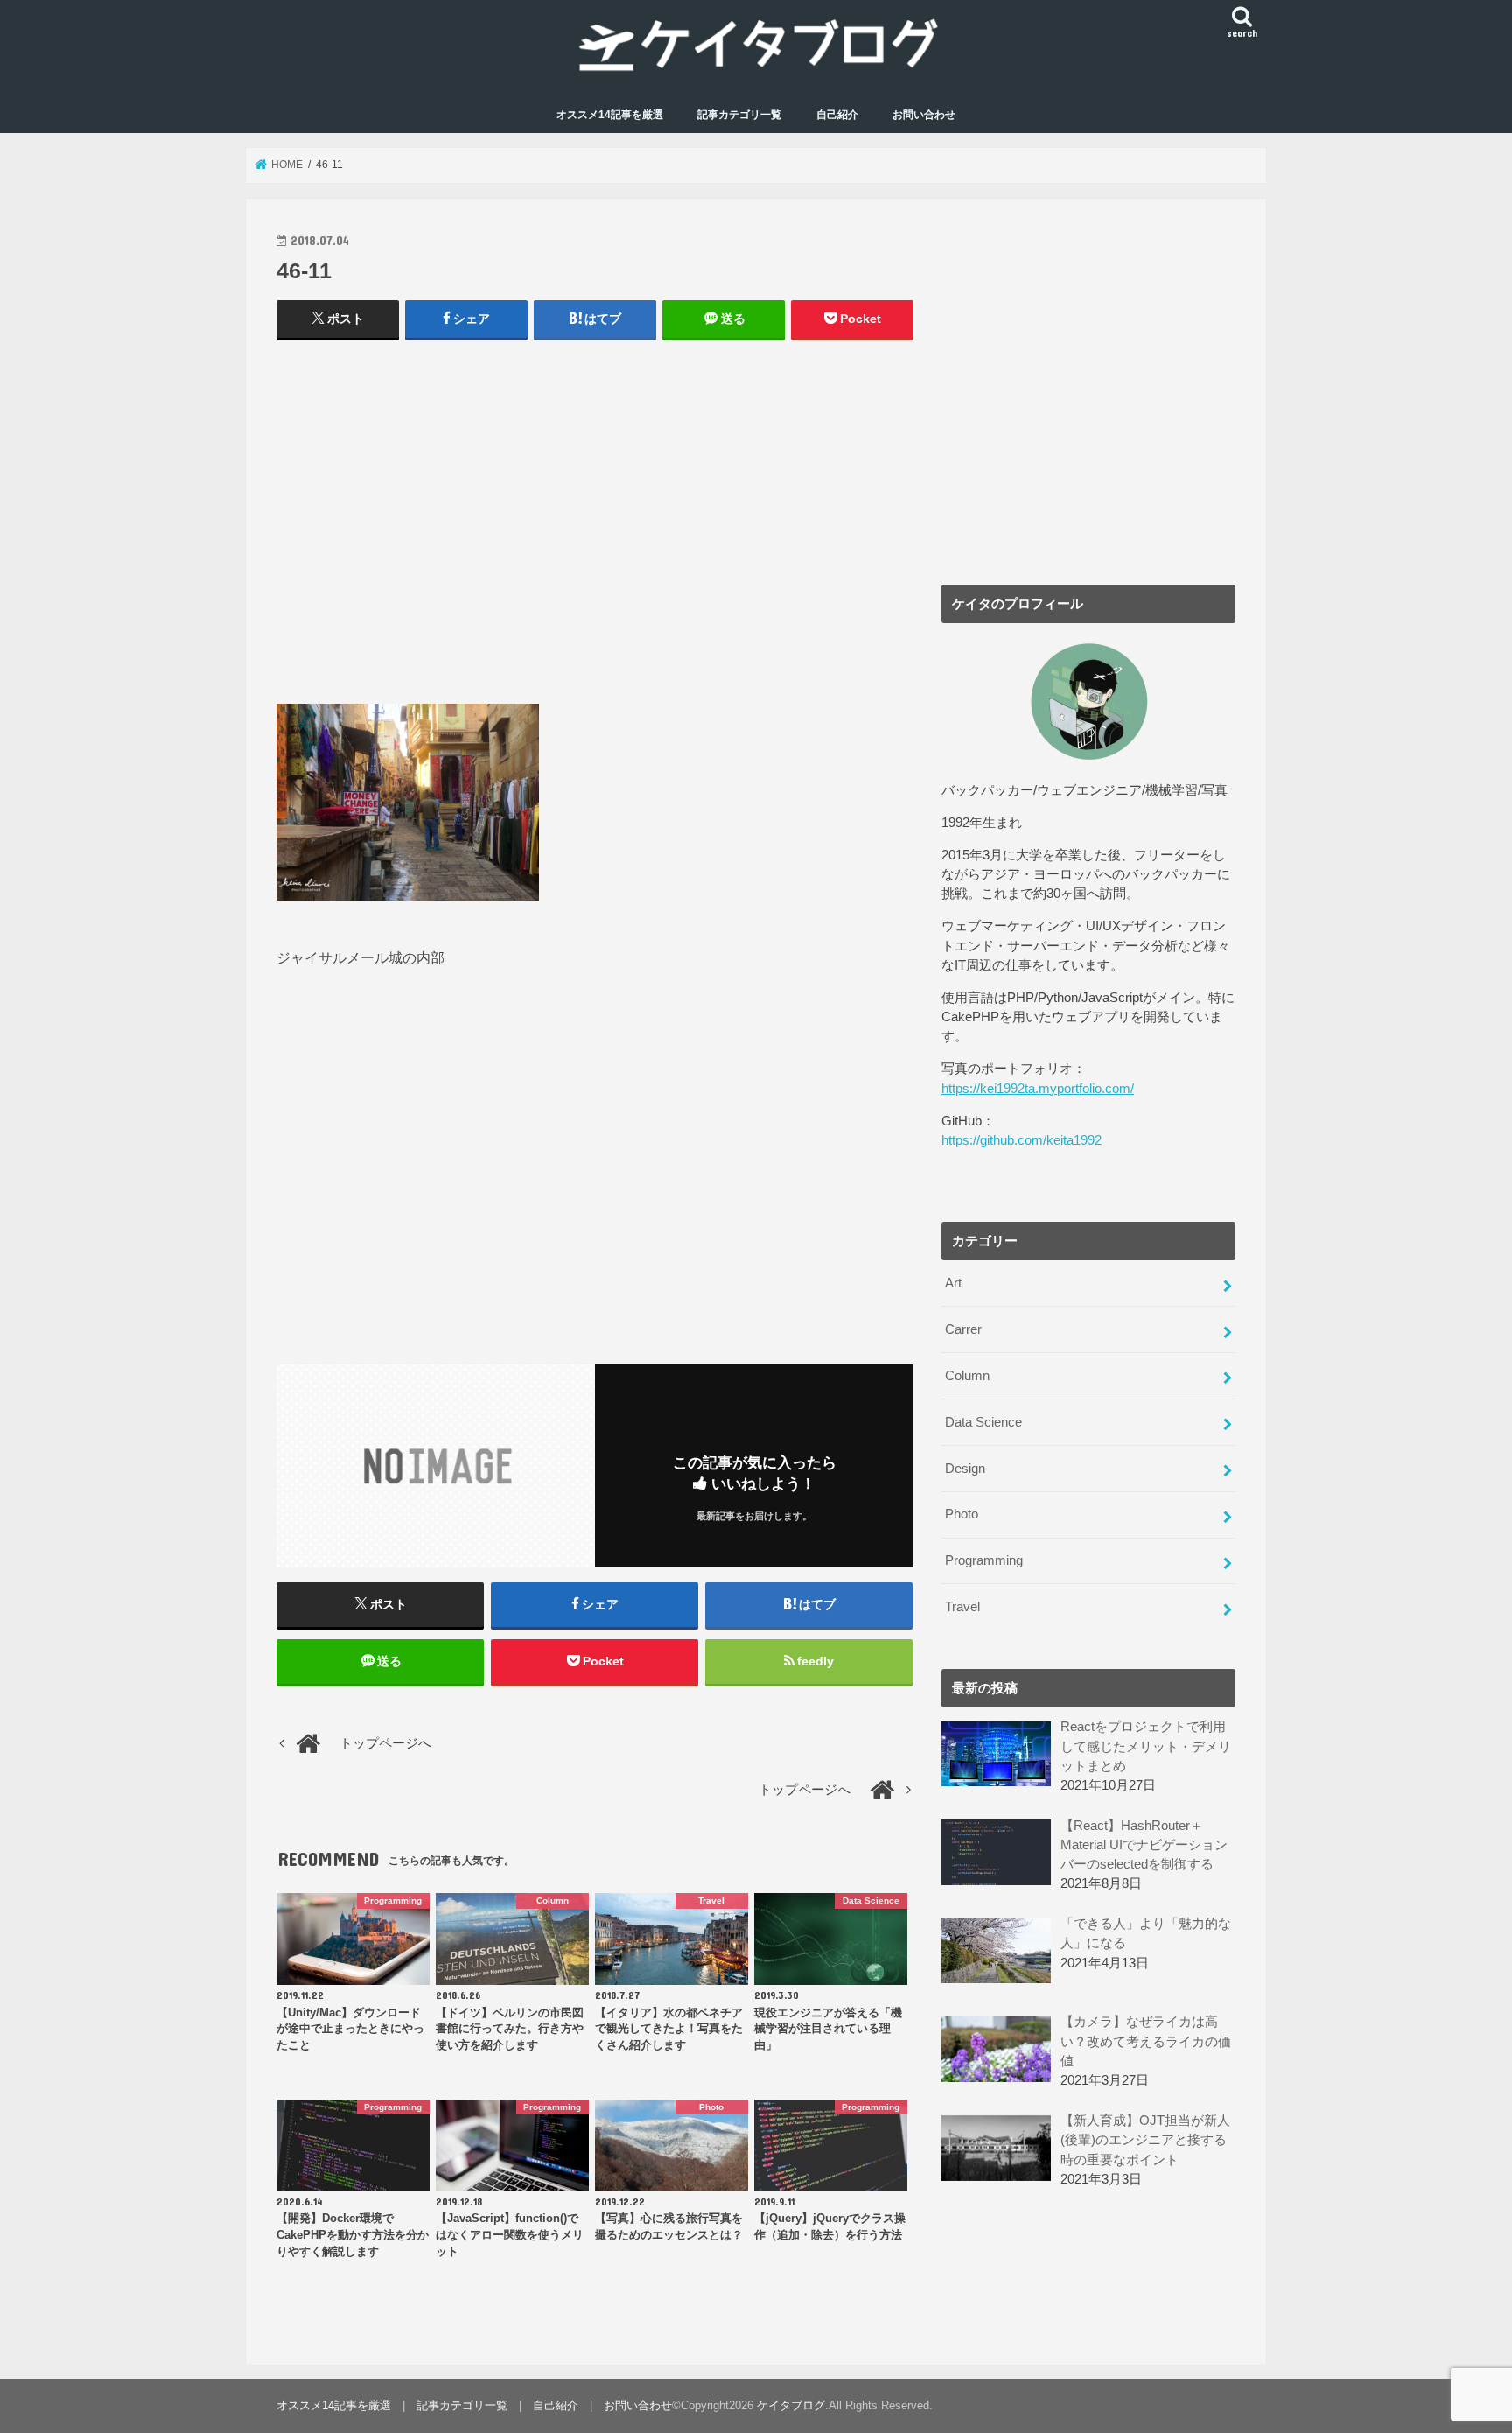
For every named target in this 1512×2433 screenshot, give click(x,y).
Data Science (983, 1422)
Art (953, 1283)
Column (967, 1376)
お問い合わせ (924, 115)
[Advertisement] (595, 530)
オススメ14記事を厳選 (610, 115)
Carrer (963, 1329)
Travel (962, 1607)
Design (965, 1469)
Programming (984, 1560)
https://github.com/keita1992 (1022, 1140)
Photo (962, 1514)
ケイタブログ (791, 2405)
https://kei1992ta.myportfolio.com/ (1038, 1089)
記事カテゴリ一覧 (739, 115)
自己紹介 (837, 115)
